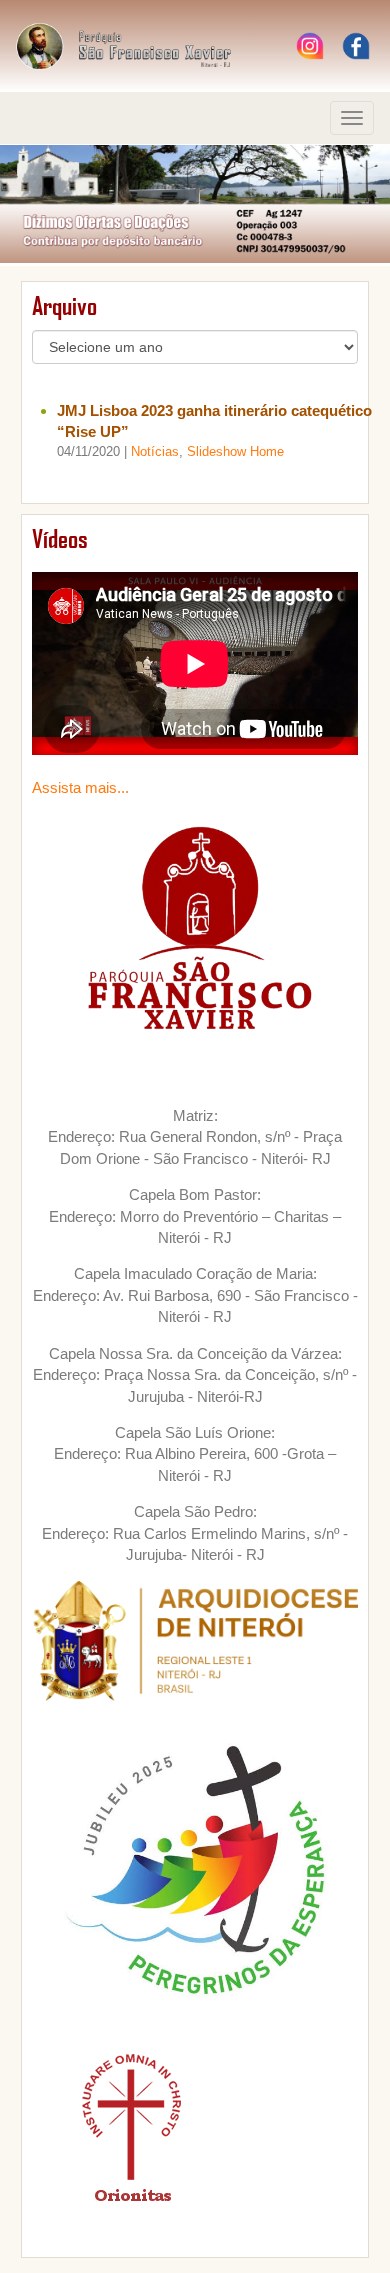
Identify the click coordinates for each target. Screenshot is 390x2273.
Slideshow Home (235, 451)
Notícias (155, 451)
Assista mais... (80, 787)
